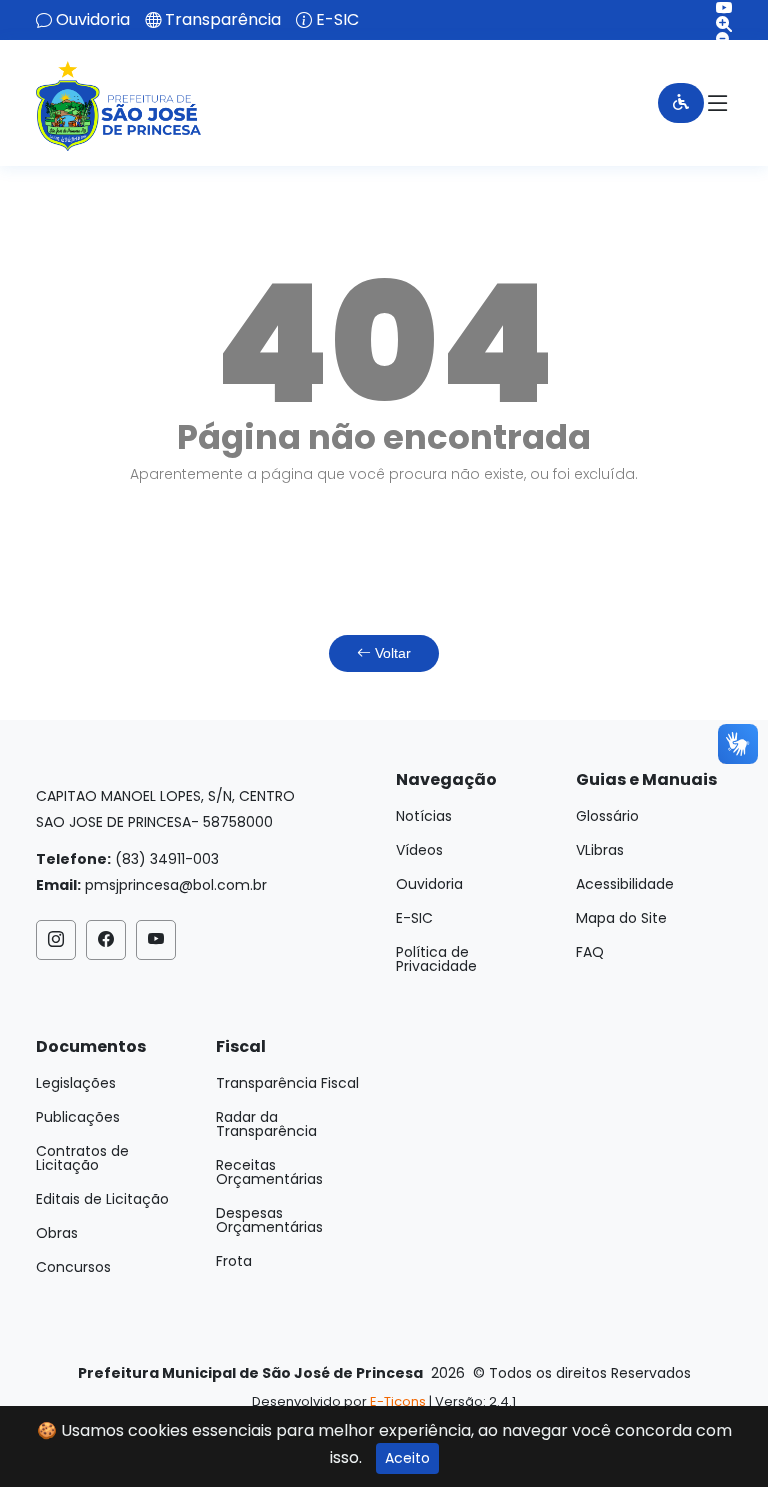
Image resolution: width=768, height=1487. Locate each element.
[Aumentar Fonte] (716, 24)
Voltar (391, 653)
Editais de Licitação (102, 1199)
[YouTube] (716, 8)
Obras (57, 1233)
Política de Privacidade (436, 959)
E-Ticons (398, 1401)
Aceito (407, 1458)
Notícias (424, 816)
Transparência (223, 20)
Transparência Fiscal (287, 1083)
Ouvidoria (93, 20)
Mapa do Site (621, 918)
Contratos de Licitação (82, 1158)
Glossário (607, 816)
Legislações (76, 1083)
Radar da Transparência (266, 1124)
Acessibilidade (625, 884)
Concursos (73, 1267)
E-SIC (337, 20)
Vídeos (419, 850)
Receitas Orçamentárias (269, 1172)
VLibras (600, 850)
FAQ (590, 952)
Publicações (78, 1117)
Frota (234, 1261)
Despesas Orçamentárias (269, 1220)
